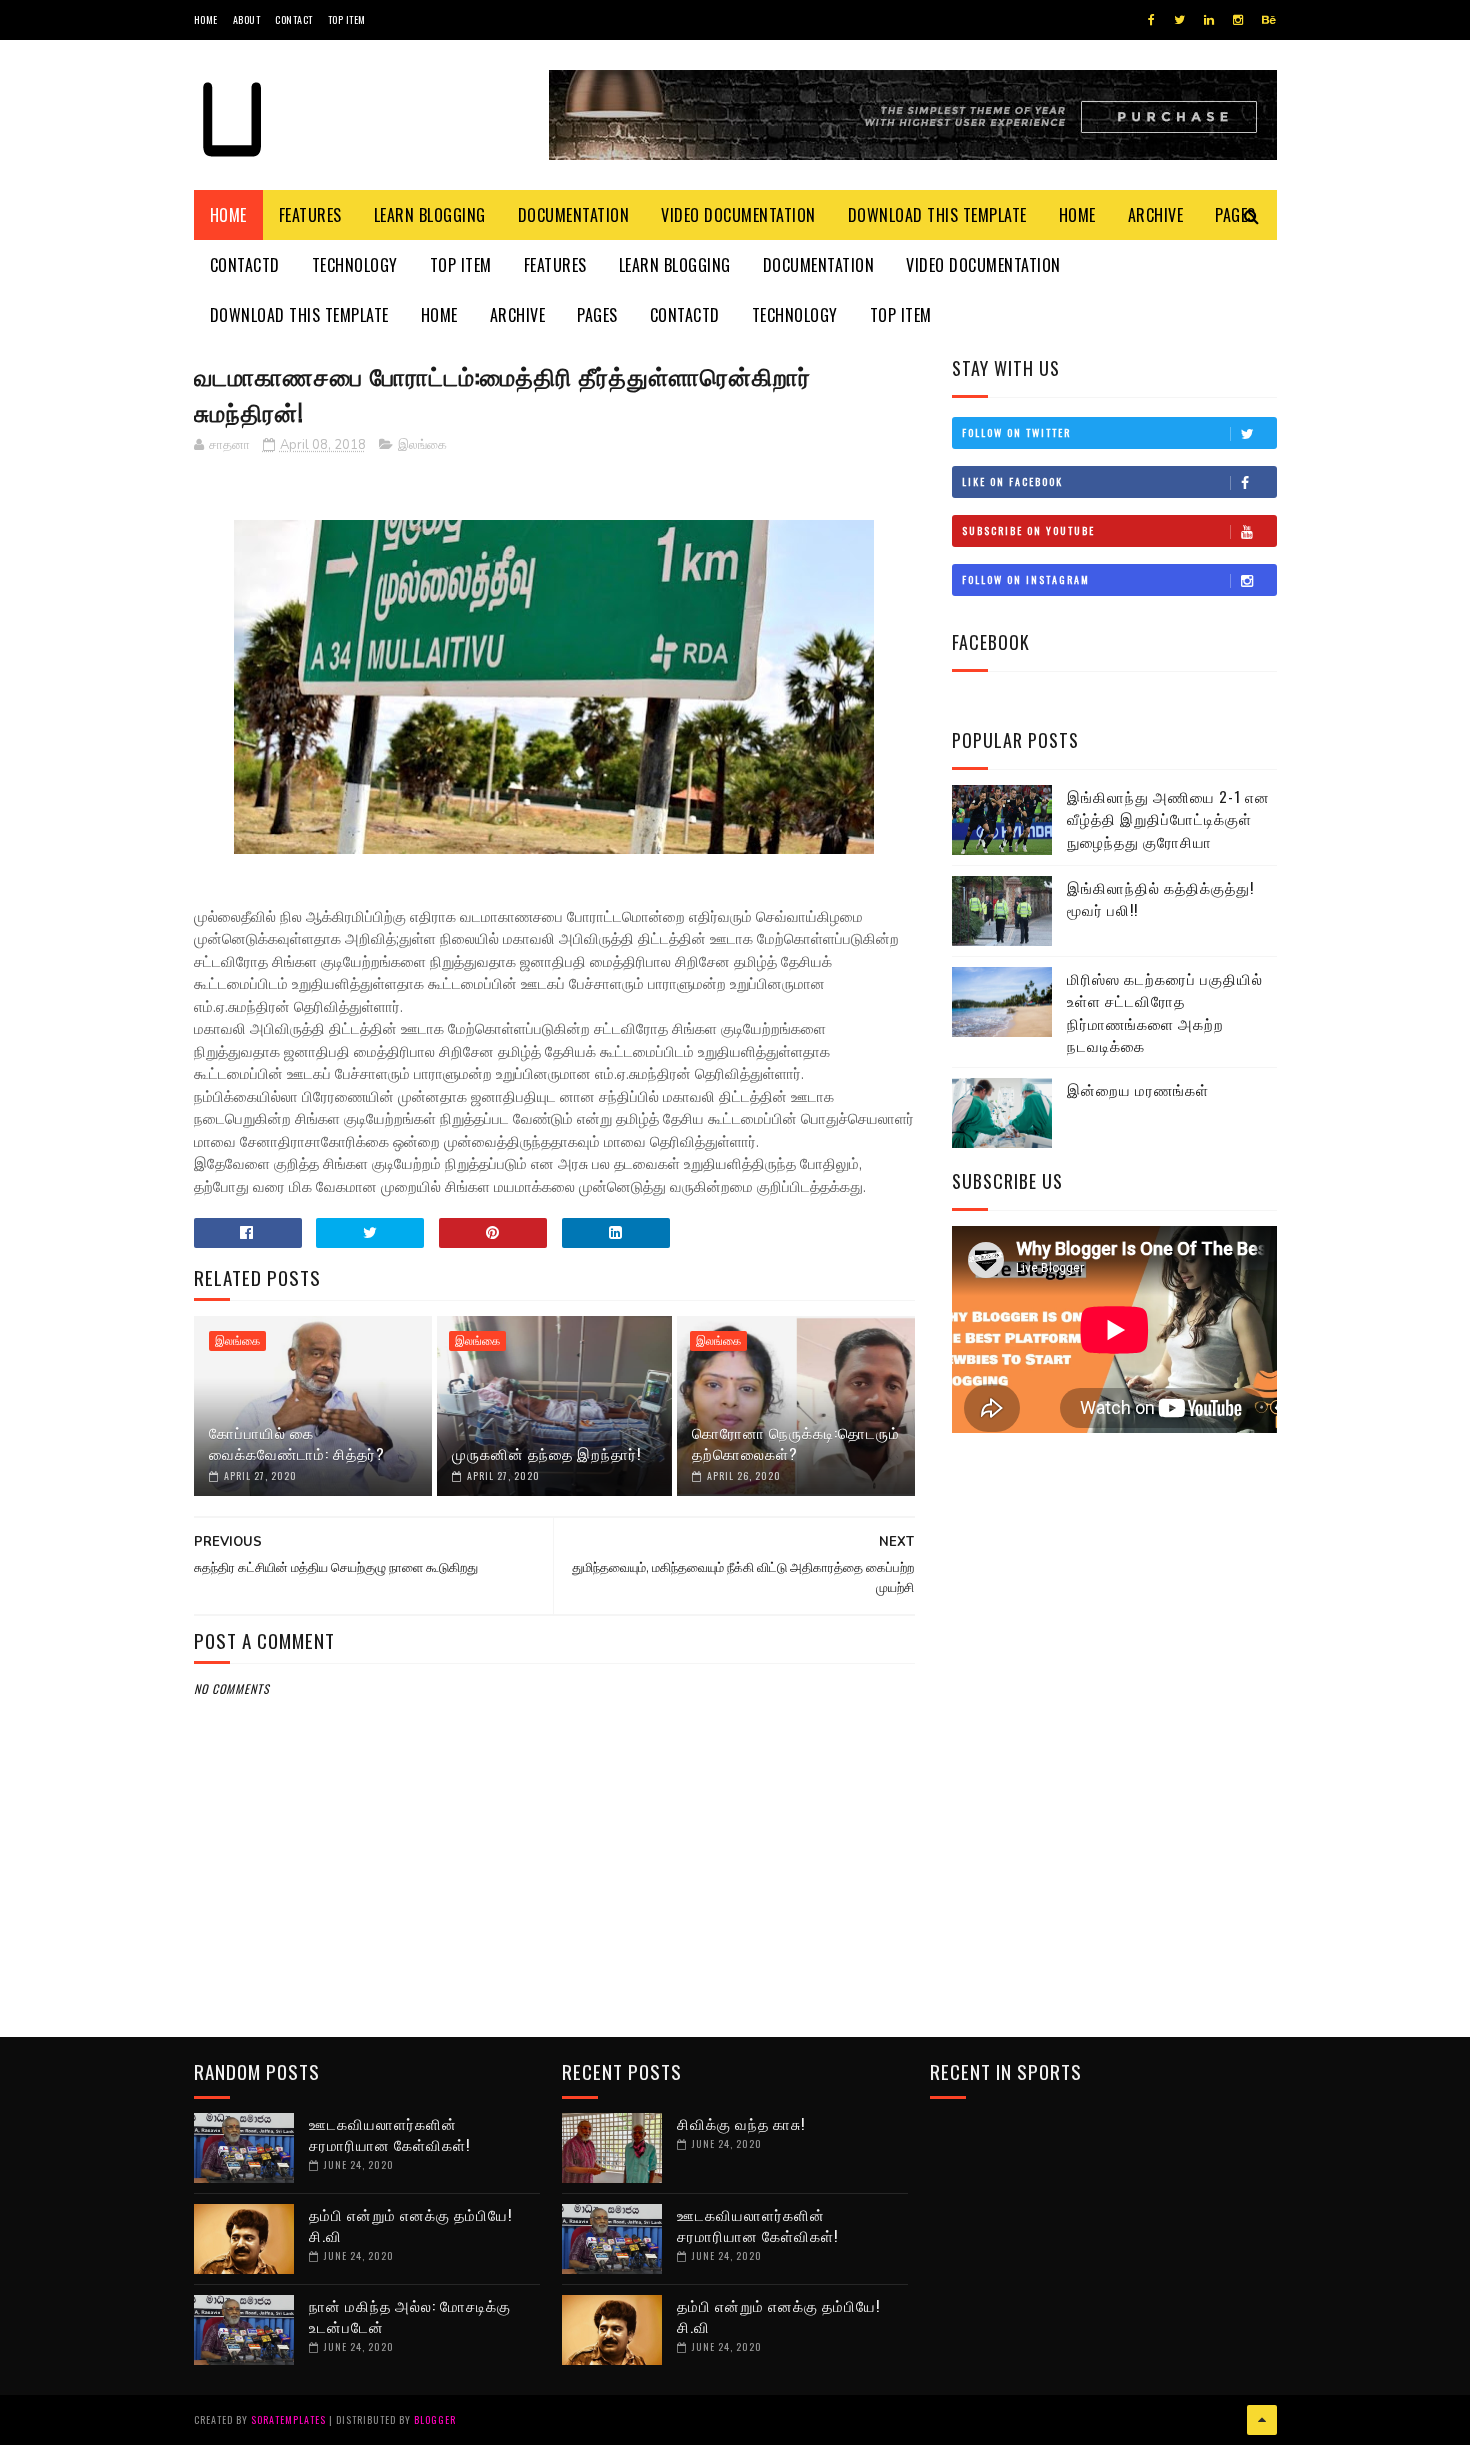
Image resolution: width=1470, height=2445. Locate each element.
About (247, 19)
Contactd (245, 265)
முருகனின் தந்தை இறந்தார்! (546, 1453)
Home (206, 19)
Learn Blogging (430, 215)
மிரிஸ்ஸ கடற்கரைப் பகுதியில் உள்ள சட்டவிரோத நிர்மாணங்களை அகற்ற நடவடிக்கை (1165, 1012)
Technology (355, 265)
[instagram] (1238, 20)
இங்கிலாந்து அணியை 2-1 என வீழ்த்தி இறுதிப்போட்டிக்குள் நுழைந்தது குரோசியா (1168, 818)
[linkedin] (1209, 20)
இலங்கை (422, 445)
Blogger (435, 2419)
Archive (1156, 215)
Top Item (347, 19)
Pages (597, 315)
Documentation (574, 215)
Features (310, 215)
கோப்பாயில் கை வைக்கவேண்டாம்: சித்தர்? (297, 1442)
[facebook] (1151, 20)
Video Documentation (738, 215)
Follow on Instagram (1026, 579)
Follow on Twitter (1016, 432)
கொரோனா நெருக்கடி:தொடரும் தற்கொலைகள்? (796, 1442)
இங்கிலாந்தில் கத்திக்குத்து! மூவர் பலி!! (1160, 898)
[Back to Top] (1262, 2420)
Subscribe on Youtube (1028, 530)
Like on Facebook (1012, 481)
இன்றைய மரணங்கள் (1138, 1089)
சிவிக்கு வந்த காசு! (741, 2123)
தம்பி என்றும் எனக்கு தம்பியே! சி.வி (410, 2224)
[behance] (1269, 20)
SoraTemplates (288, 2419)
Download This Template (937, 215)
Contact (294, 19)
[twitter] (1179, 20)
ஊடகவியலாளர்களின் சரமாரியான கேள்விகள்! (389, 2133)
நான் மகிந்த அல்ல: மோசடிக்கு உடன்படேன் (410, 2315)
